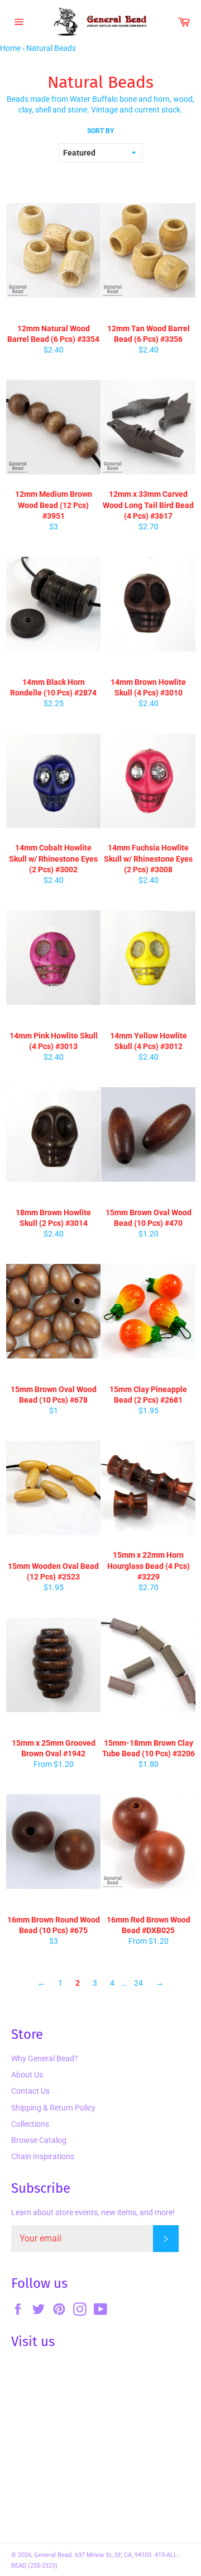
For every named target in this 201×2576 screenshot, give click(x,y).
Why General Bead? (45, 2058)
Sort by (100, 131)
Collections (30, 2124)
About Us (27, 2075)
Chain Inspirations (43, 2156)
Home (10, 48)
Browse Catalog (39, 2140)
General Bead (53, 2555)
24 (138, 1983)
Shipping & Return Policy (53, 2108)
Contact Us (30, 2091)
